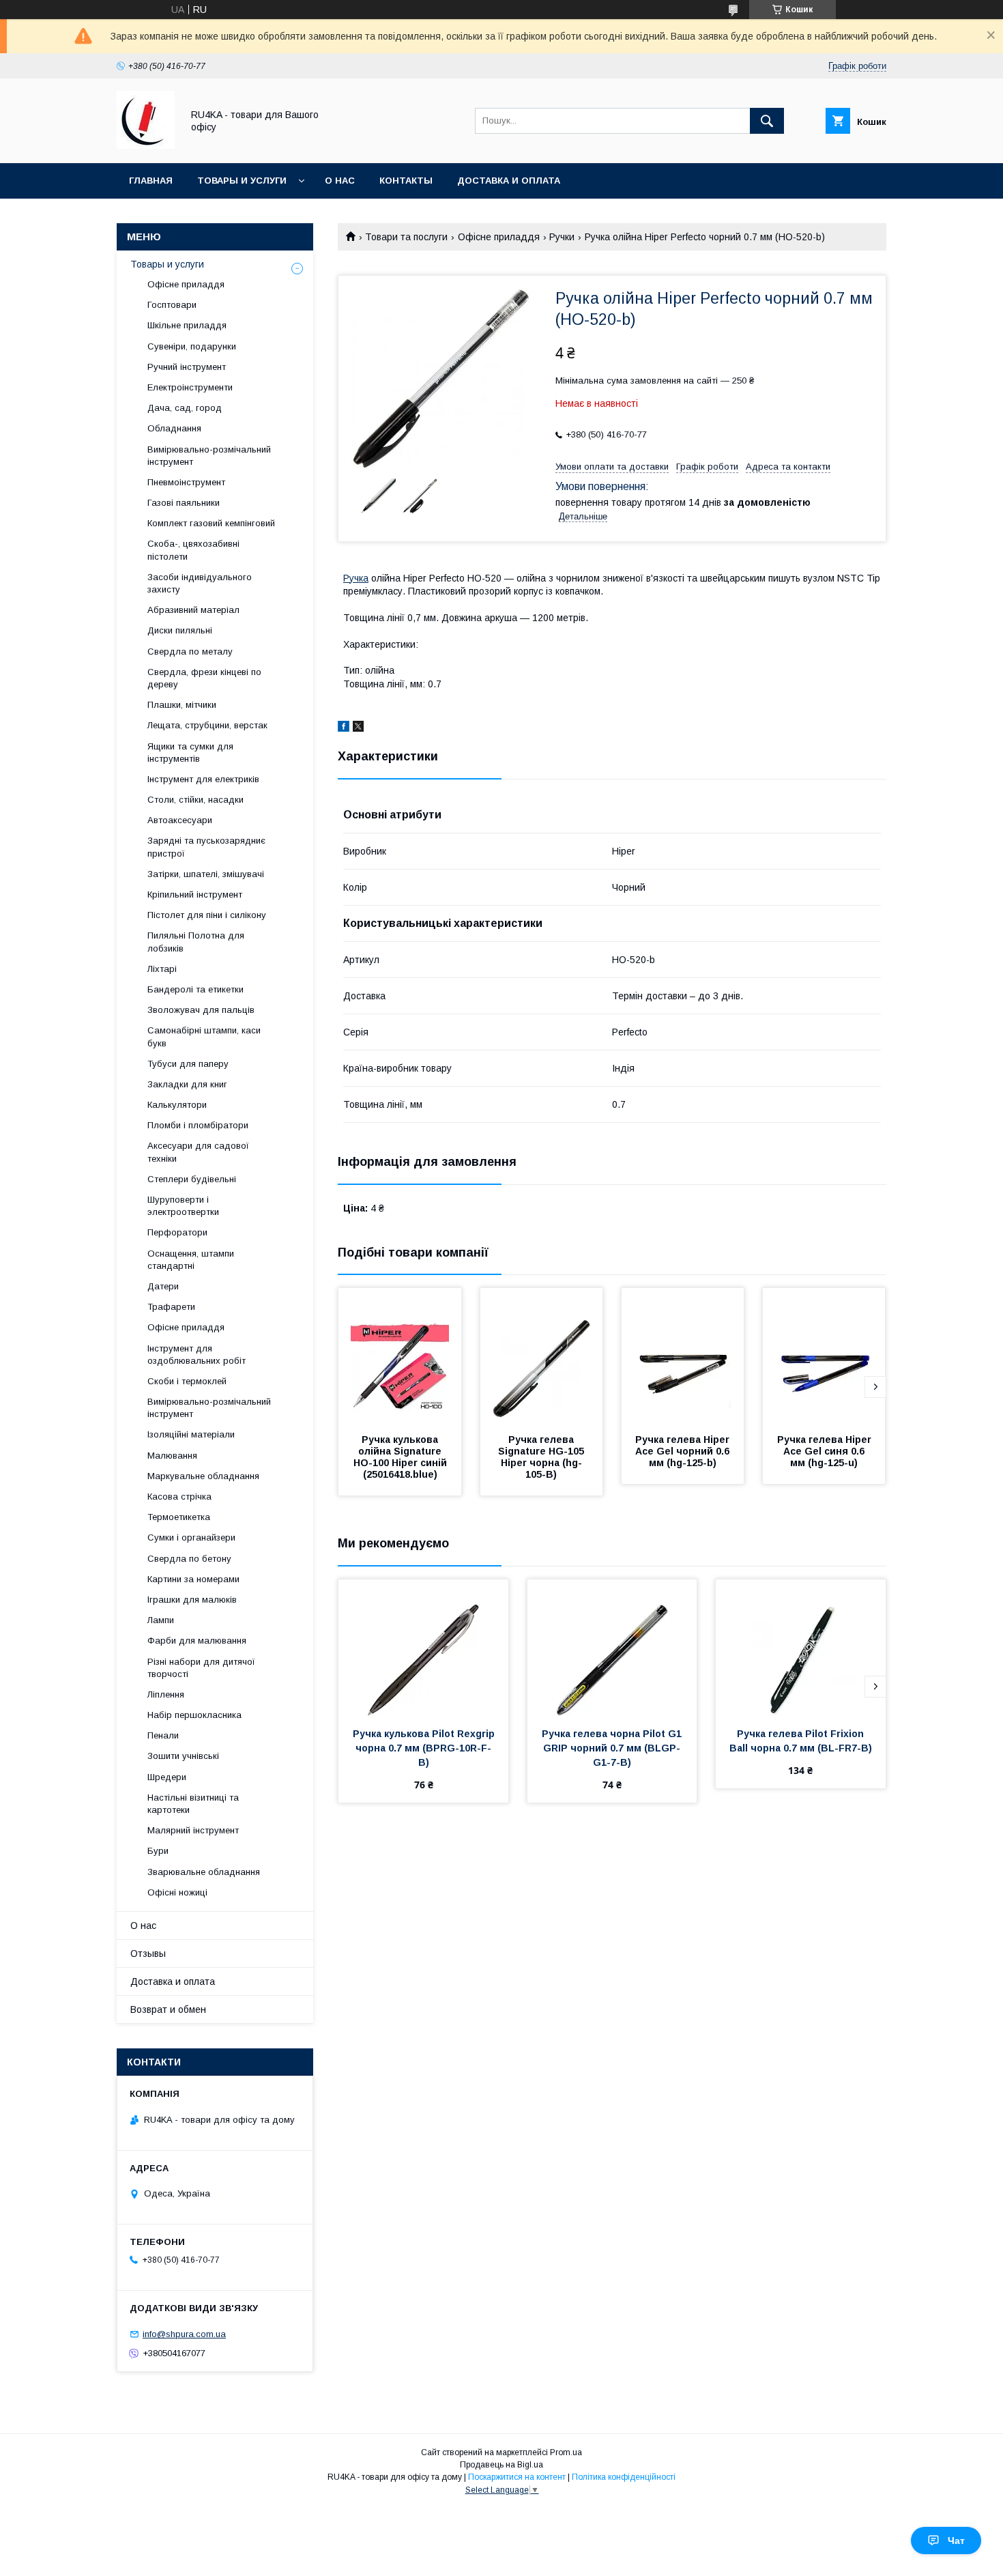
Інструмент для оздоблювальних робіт (197, 1355)
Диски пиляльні (180, 630)
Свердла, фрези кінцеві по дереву (204, 678)
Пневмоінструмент (186, 482)
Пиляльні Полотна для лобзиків (196, 942)
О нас (340, 181)
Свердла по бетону (189, 1559)
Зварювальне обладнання (204, 1872)
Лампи (161, 1620)
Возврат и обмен (168, 2009)
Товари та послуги (406, 237)
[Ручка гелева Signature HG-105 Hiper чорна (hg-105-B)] (542, 1356)
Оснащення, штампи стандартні (191, 1260)
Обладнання (174, 428)
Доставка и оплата (509, 181)
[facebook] (344, 728)
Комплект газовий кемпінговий (211, 523)
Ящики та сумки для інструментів (190, 753)
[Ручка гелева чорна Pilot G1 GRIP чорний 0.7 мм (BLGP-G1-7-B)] (612, 1648)
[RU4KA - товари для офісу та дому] (146, 145)
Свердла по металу (190, 652)
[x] (358, 728)
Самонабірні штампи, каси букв (204, 1036)
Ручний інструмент (187, 367)
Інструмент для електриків (203, 779)
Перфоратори (177, 1232)
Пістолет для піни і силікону (207, 915)
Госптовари (172, 305)
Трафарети (171, 1307)
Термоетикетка (179, 1517)
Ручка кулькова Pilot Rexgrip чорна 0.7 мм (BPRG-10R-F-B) (425, 1748)
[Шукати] (767, 121)
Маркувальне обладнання (203, 1476)
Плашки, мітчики (182, 705)
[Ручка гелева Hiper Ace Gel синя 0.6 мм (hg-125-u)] (824, 1356)
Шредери (167, 1777)
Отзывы (148, 1954)
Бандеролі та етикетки (195, 989)
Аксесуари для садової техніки (198, 1152)
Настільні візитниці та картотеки (193, 1804)
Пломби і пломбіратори (198, 1125)
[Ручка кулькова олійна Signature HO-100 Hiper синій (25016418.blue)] (400, 1356)
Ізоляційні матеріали (191, 1434)
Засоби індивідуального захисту (200, 583)
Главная (151, 181)
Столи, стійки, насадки (195, 800)
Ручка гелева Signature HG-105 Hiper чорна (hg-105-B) (542, 1457)
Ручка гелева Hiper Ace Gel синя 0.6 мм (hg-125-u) (825, 1451)
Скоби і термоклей (187, 1381)
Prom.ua (566, 2452)
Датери (163, 1286)
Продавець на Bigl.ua (501, 2465)
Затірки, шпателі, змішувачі (206, 874)
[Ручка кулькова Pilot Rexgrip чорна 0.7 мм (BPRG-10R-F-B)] (423, 1648)
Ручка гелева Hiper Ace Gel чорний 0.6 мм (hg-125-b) (684, 1451)
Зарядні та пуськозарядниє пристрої (206, 847)
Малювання (172, 1456)
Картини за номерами (193, 1579)
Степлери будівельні (192, 1179)
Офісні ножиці (177, 1892)
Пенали (163, 1735)
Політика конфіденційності (624, 2477)
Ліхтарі (162, 969)
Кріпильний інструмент (195, 895)
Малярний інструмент (193, 1830)
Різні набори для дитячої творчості (201, 1668)
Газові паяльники (184, 503)
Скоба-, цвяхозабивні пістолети (193, 550)
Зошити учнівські (183, 1756)
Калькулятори (177, 1105)
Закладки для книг (187, 1084)
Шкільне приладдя (187, 325)
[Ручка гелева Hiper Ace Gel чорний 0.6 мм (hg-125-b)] (683, 1356)
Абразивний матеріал (193, 610)
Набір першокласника (194, 1715)
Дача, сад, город (185, 408)
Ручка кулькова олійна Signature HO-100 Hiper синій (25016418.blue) (402, 1457)
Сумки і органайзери (191, 1537)
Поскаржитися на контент (517, 2477)
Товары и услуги (242, 181)
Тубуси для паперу (188, 1064)
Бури (158, 1851)
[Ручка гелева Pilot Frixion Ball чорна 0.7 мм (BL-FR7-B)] (801, 1648)
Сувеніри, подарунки (192, 346)
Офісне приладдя (499, 237)
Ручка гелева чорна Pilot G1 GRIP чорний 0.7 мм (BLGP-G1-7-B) (613, 1748)
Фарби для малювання (197, 1641)
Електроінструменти (190, 387)
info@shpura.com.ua (184, 2334)
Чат (956, 2541)
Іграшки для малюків (192, 1600)
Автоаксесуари (180, 820)
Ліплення (166, 1694)
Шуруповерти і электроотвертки (183, 1206)
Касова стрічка (179, 1497)
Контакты (406, 181)
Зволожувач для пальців (201, 1010)
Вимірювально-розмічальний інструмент (209, 456)
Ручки (562, 237)
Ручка (356, 578)
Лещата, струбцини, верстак (207, 725)
